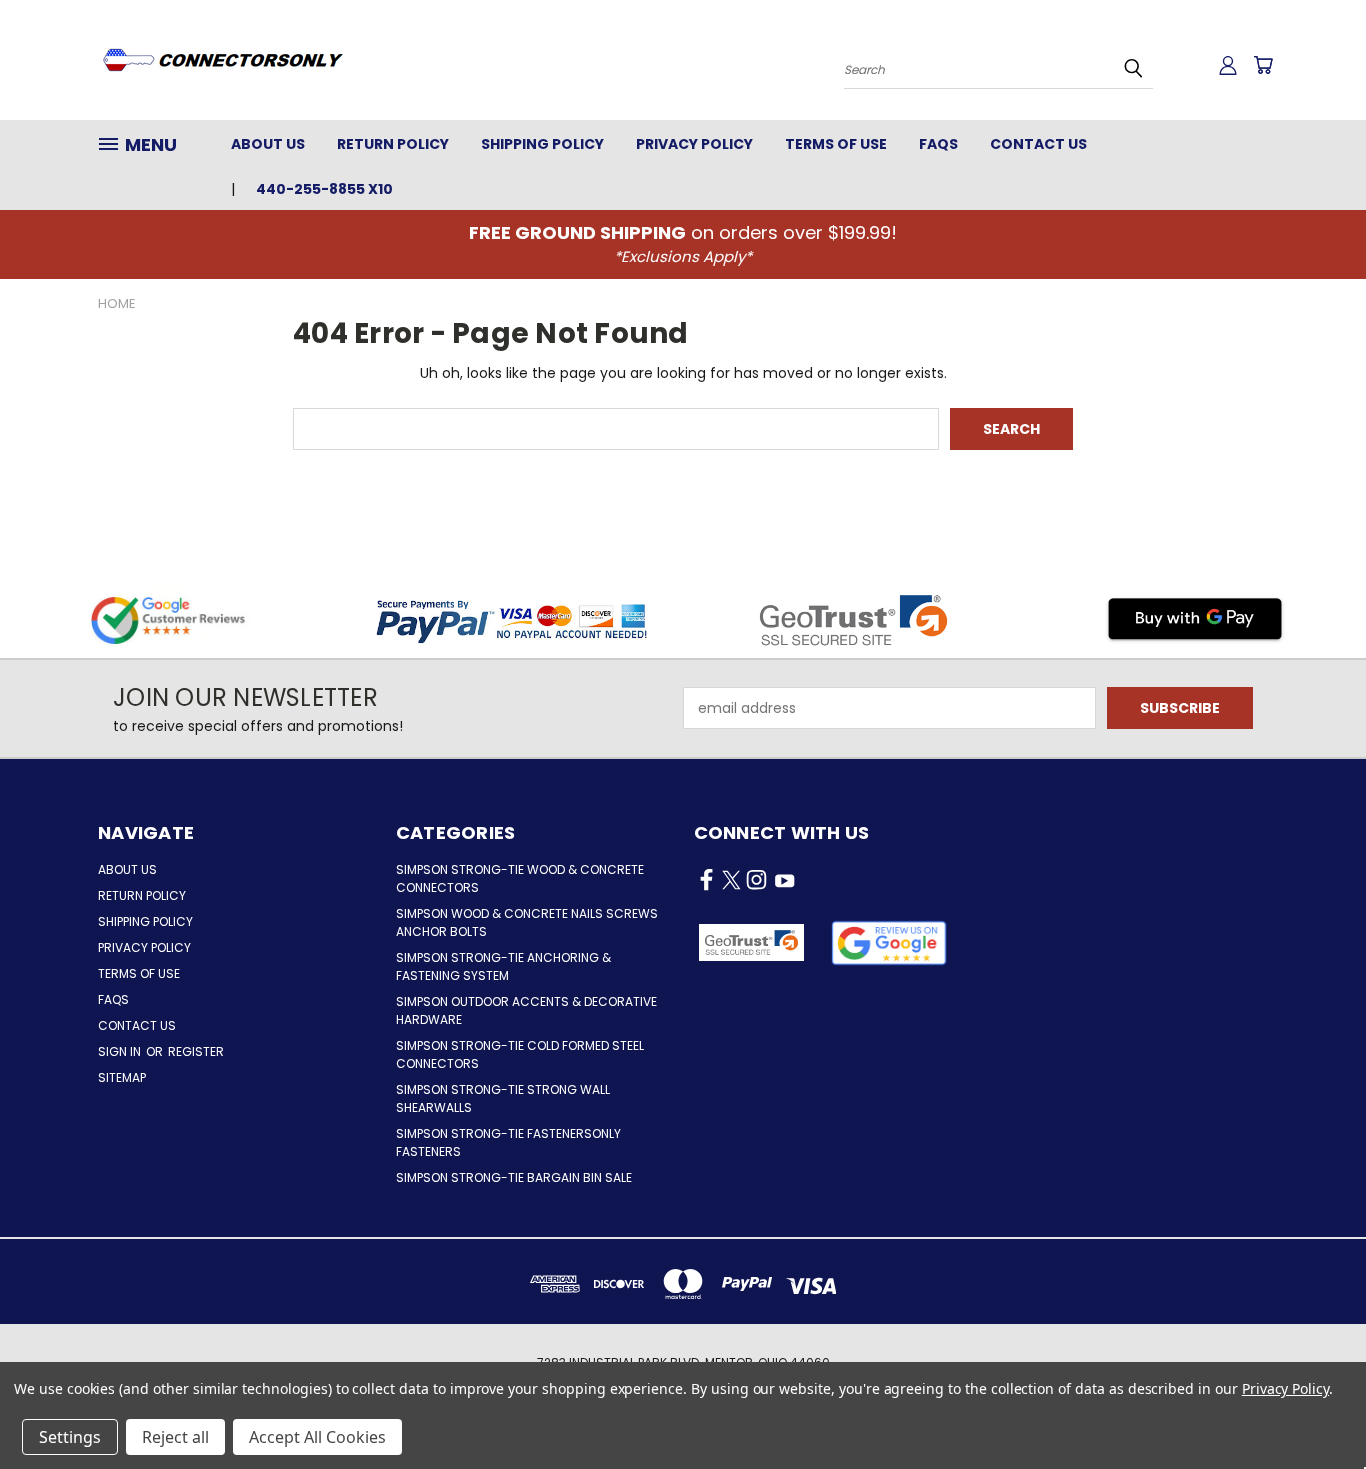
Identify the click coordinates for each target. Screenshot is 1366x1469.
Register (196, 1051)
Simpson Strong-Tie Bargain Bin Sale (514, 1177)
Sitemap (122, 1077)
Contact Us (1038, 144)
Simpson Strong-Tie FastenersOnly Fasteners (508, 1142)
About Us (268, 144)
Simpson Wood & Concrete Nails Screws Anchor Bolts (527, 922)
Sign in (121, 1051)
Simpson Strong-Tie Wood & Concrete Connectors (520, 878)
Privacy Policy (694, 144)
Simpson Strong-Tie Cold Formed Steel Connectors (520, 1054)
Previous (1313, 1406)
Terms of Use (836, 144)
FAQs (938, 144)
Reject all (175, 1437)
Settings (70, 1437)
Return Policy (393, 144)
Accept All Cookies (317, 1437)
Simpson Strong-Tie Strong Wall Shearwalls (503, 1098)
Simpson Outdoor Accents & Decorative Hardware (526, 1010)
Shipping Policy (542, 144)
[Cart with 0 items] (1263, 65)
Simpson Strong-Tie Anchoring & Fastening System (503, 966)
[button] (889, 943)
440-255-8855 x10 (324, 189)
